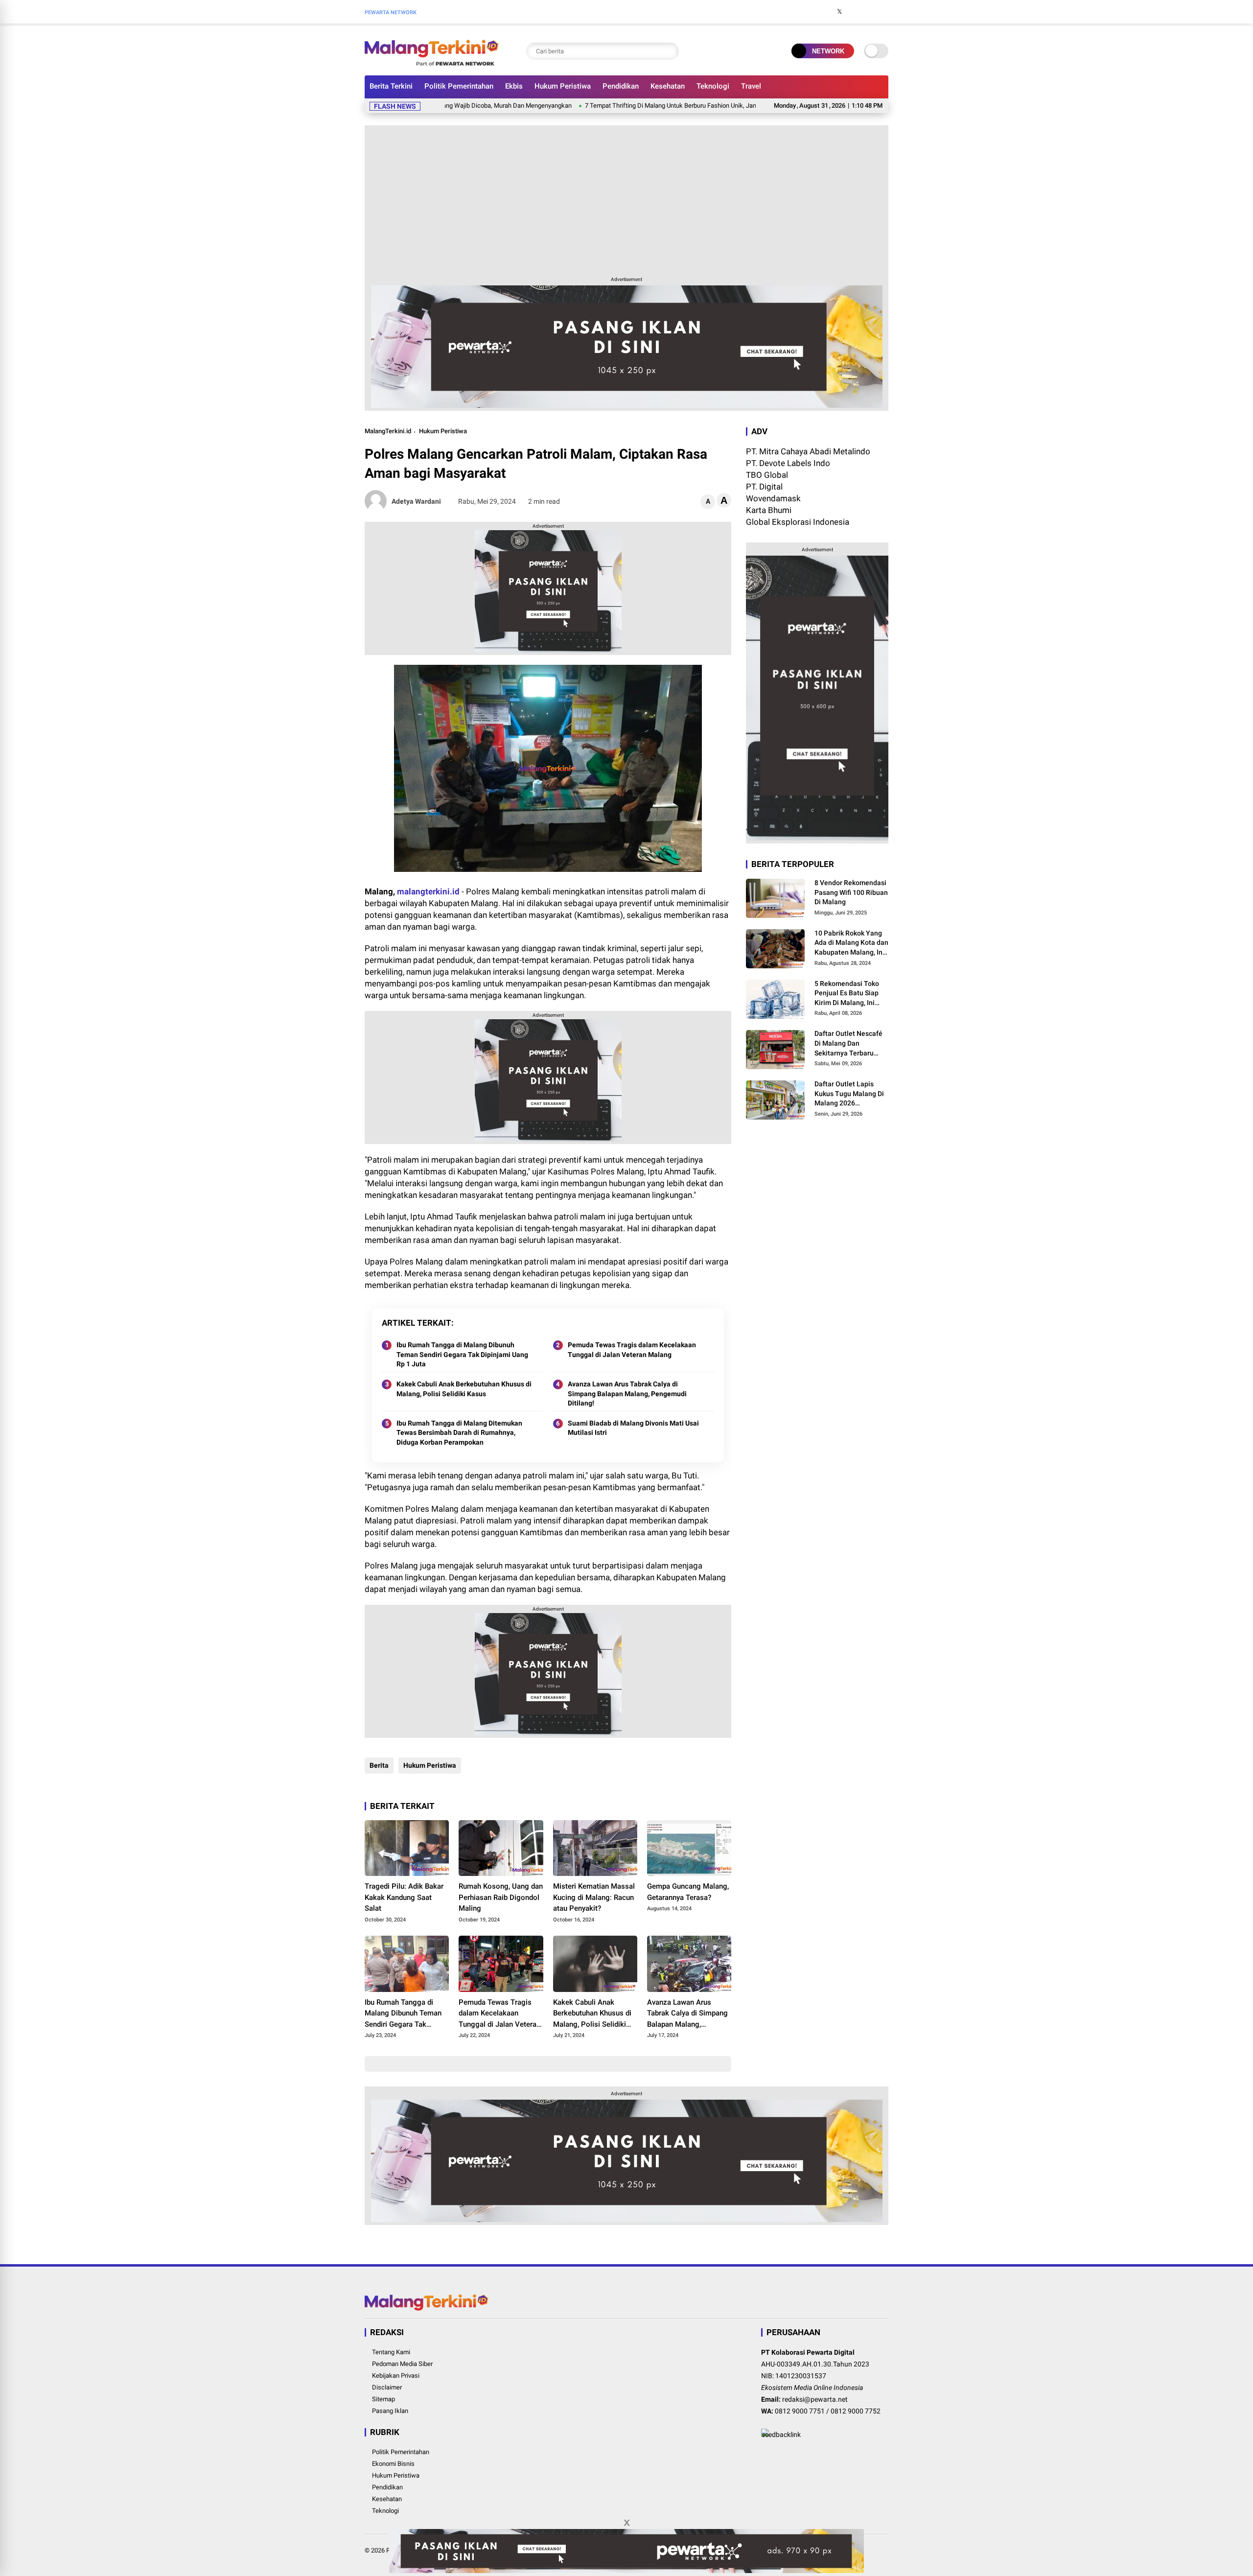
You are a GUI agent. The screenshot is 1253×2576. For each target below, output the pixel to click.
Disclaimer (387, 2387)
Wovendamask (773, 498)
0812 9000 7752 (856, 2411)
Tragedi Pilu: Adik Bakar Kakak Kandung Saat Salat (404, 1897)
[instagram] (854, 12)
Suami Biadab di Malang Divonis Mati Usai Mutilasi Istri (633, 1428)
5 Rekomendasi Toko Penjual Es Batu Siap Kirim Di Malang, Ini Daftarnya (847, 994)
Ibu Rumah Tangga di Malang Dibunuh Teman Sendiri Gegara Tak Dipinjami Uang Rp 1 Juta (462, 1354)
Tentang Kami (391, 2352)
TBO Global (767, 475)
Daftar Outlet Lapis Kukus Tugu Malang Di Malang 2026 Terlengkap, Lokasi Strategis (849, 1094)
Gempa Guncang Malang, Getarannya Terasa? (688, 1892)
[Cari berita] (669, 51)
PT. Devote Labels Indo (788, 463)
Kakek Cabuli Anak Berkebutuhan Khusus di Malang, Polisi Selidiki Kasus (464, 1389)
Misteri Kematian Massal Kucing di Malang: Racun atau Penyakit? (594, 1897)
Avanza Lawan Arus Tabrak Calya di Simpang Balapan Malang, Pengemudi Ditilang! (627, 1393)
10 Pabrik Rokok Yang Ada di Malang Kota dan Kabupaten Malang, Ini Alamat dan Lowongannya (851, 943)
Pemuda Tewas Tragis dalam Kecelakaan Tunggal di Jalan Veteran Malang (632, 1350)
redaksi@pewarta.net (815, 2399)
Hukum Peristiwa (563, 86)
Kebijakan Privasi (396, 2376)
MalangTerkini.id (388, 431)
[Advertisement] (626, 199)
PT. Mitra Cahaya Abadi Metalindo (808, 451)
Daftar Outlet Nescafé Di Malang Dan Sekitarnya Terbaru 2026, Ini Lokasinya (848, 1044)
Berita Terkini (391, 86)
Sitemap (383, 2399)
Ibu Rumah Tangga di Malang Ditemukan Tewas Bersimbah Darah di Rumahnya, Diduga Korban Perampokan (459, 1433)
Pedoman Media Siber (402, 2364)
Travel (751, 86)
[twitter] (839, 12)
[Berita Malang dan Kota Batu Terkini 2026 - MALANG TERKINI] (432, 63)
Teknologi (713, 86)
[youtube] (869, 12)
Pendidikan (621, 86)
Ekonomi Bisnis (393, 2464)
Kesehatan (668, 86)
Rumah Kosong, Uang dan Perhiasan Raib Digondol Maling (501, 1897)
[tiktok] (883, 12)
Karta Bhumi (769, 510)
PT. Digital (764, 487)
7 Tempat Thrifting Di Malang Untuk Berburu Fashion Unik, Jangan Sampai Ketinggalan (614, 105)
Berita (379, 1765)
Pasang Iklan (390, 2411)
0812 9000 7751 (800, 2411)
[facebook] (825, 12)
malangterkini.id (428, 891)
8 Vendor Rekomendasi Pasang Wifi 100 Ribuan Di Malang (851, 892)
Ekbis (514, 86)
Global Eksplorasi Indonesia (798, 522)
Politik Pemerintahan (459, 86)
